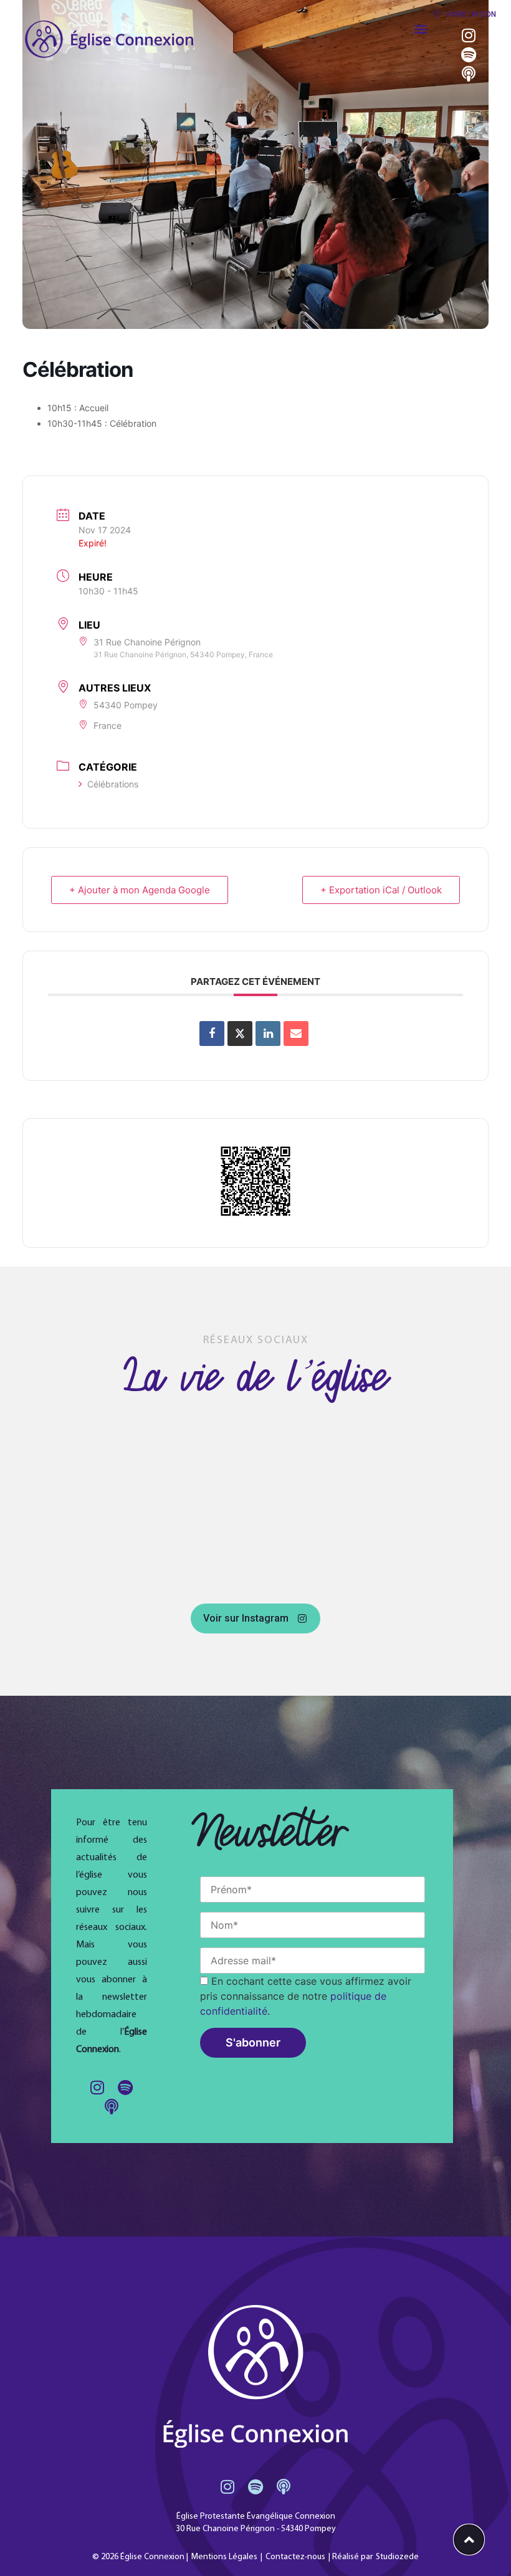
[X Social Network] (240, 1034)
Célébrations (113, 784)
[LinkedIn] (268, 1034)
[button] (421, 28)
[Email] (296, 1034)
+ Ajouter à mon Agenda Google (140, 890)
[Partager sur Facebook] (212, 1034)
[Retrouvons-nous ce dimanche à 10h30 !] (116, 1447)
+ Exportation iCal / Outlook (381, 890)
